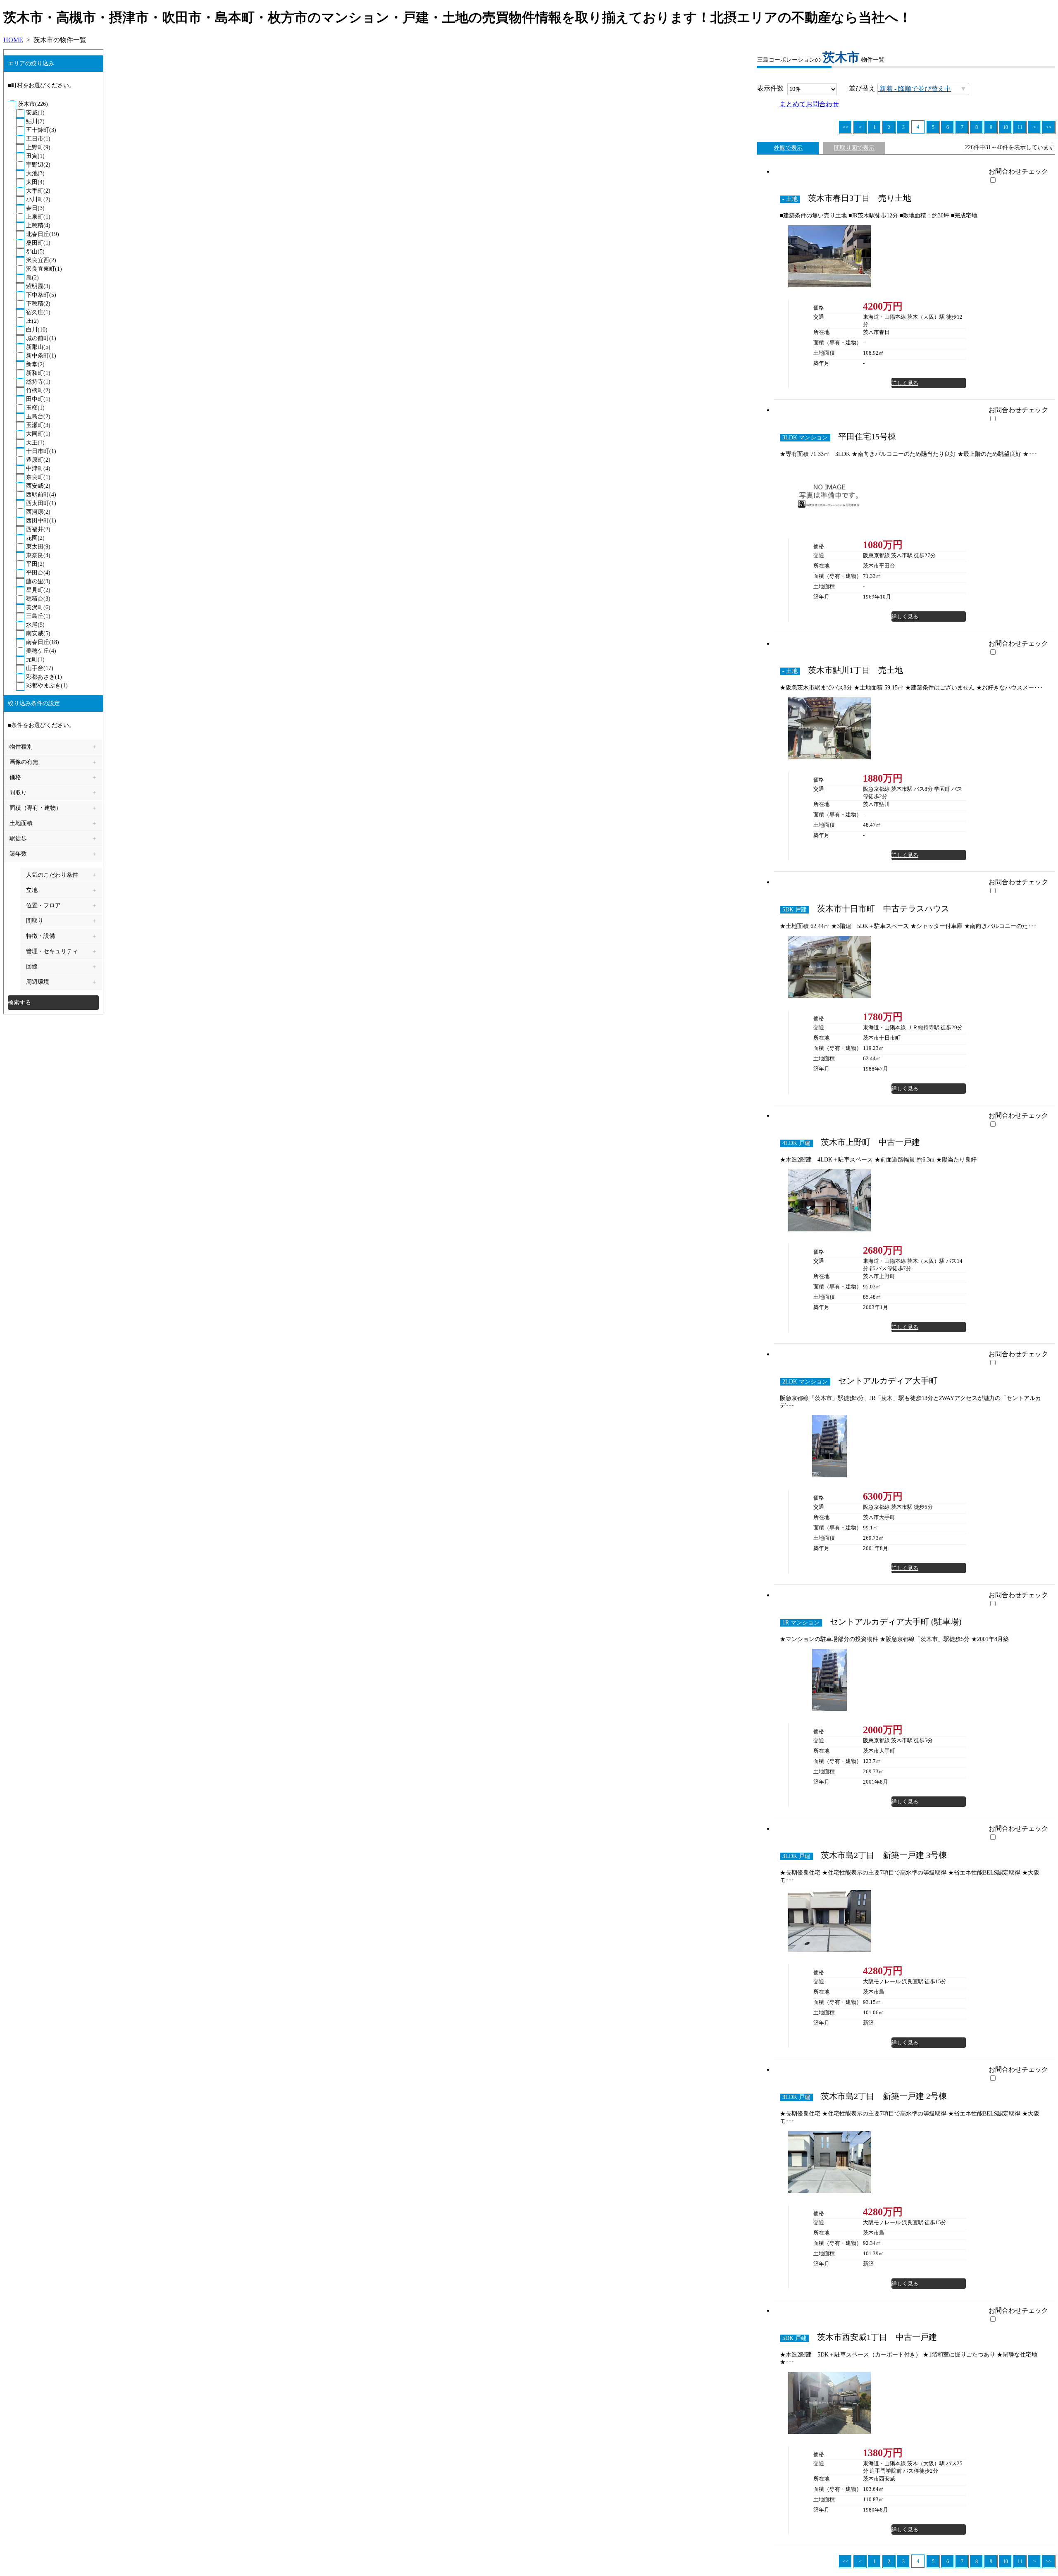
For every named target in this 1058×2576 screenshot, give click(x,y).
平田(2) (35, 564)
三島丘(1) (37, 616)
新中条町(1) (40, 356)
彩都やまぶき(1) (46, 686)
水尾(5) (35, 625)
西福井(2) (37, 529)
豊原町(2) (37, 460)
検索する (19, 1003)
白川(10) (36, 330)
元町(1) (35, 660)
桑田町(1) (37, 243)
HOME (13, 40)
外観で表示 (788, 148)
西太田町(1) (40, 503)
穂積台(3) (37, 599)
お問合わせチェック (1018, 171)
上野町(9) (37, 147)
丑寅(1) (35, 156)
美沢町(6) (37, 607)
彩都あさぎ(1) (43, 677)
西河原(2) (37, 512)
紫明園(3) (37, 286)
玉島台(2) (37, 416)
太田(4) (35, 182)
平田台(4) (37, 573)
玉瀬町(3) (37, 425)
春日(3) (35, 208)
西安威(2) (37, 486)
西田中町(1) (40, 521)
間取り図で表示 (854, 148)
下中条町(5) (40, 295)
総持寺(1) (37, 382)
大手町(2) (37, 191)
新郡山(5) (37, 347)
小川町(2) (37, 199)
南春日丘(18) (42, 642)
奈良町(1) (37, 477)
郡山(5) (35, 252)
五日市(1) (37, 139)
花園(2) (35, 538)
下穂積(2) (37, 304)
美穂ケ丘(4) (40, 651)
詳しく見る (905, 383)
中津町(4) (37, 469)
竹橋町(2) (37, 390)
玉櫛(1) (35, 408)
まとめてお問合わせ (809, 104)
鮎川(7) (35, 121)
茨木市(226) (32, 104)
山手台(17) (39, 668)
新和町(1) (37, 373)
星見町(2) (37, 590)
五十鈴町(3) (40, 130)
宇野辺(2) (37, 165)
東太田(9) (37, 547)
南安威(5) (37, 633)
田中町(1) (37, 399)
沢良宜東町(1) (43, 269)
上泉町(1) (37, 217)
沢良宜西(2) (40, 260)
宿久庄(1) (37, 312)
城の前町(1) (40, 338)
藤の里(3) (37, 581)
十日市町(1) (40, 451)
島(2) (32, 278)
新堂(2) (35, 364)
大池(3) (35, 173)
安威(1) (35, 113)
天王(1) (35, 442)
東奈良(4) (37, 555)
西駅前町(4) (40, 495)
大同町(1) (37, 434)
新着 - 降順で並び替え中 (914, 89)
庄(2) (32, 321)
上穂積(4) (37, 225)
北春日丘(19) (42, 234)
